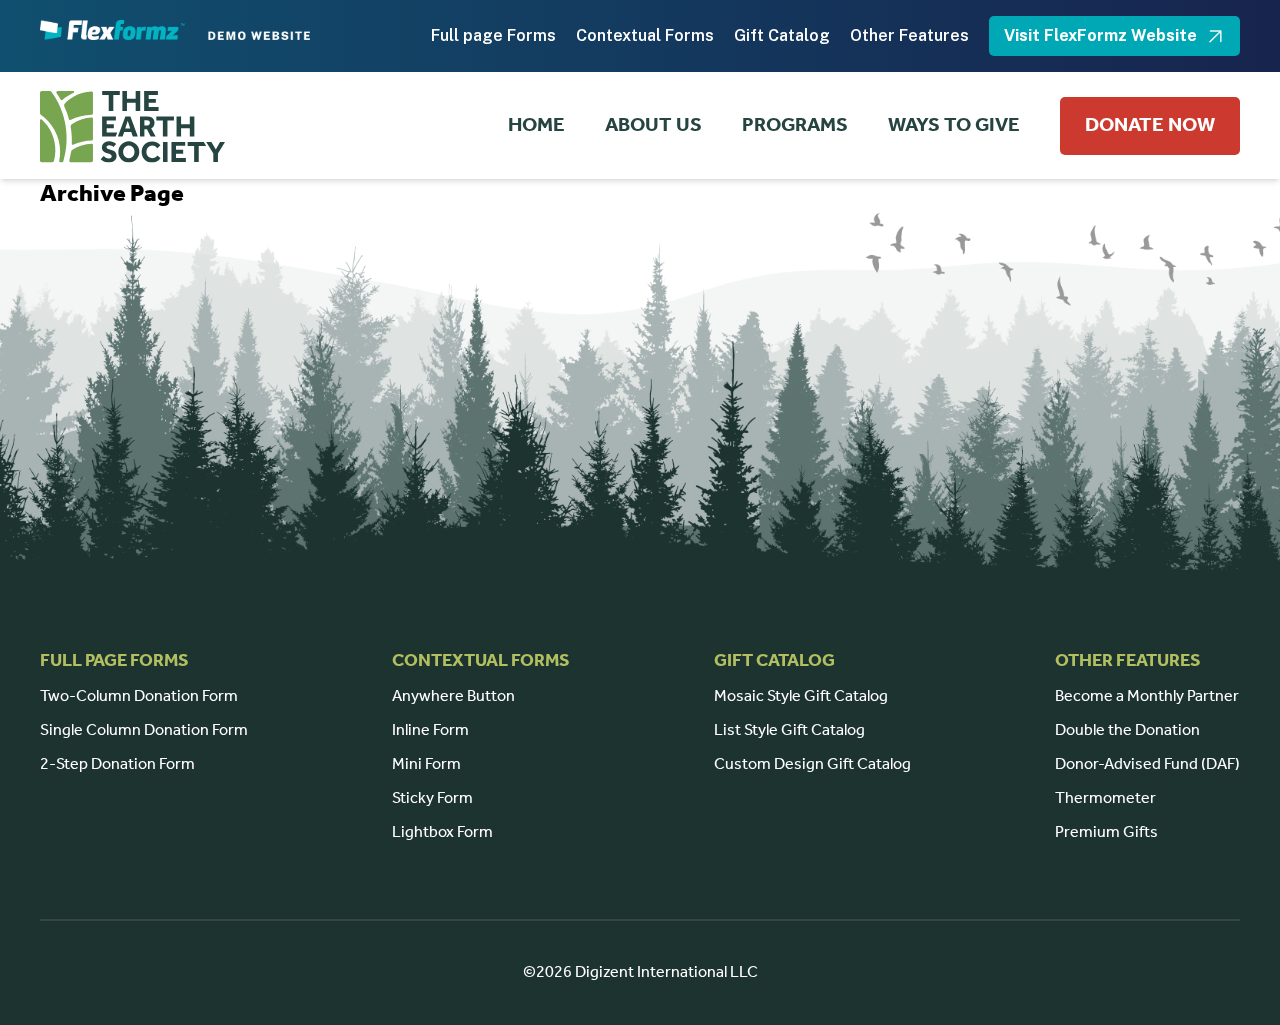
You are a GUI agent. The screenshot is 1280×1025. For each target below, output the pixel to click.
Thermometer (1105, 798)
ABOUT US (653, 126)
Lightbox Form (442, 832)
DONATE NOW (1150, 126)
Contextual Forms (645, 35)
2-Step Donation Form (117, 764)
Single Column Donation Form (144, 730)
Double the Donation (1127, 730)
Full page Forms (493, 35)
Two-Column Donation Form (139, 696)
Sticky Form (432, 798)
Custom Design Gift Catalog (812, 764)
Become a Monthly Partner (1147, 696)
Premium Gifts (1106, 832)
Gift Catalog (782, 35)
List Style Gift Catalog (789, 730)
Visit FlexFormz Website (1100, 35)
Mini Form (426, 764)
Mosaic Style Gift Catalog (801, 696)
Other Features (909, 35)
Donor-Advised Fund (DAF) (1147, 764)
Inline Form (430, 730)
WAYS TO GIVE (954, 126)
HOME (536, 126)
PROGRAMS (795, 126)
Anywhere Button (453, 696)
